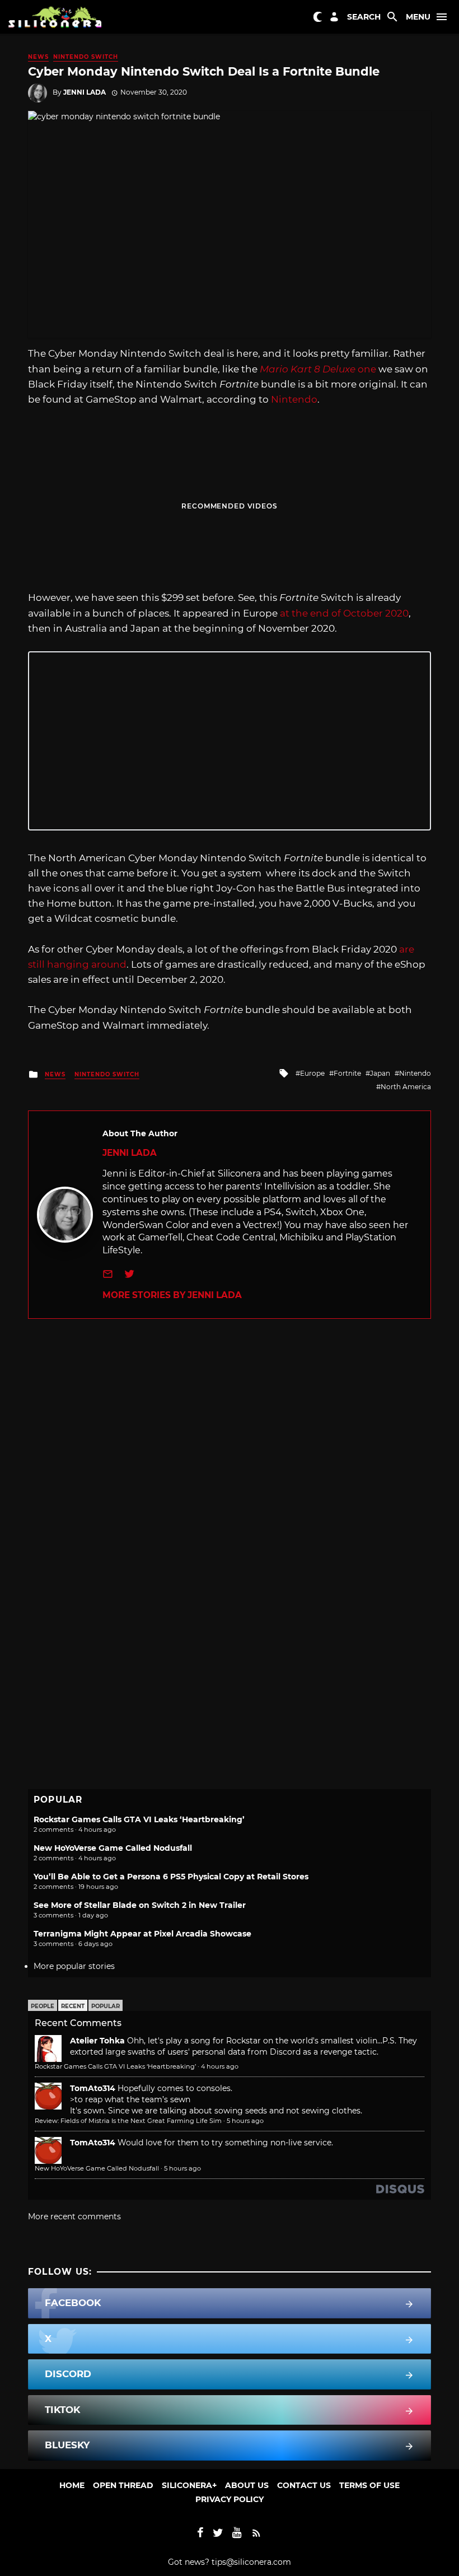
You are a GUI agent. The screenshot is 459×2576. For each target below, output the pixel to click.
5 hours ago (245, 2121)
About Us (247, 2485)
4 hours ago (220, 2066)
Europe (312, 1073)
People (43, 2006)
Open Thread (123, 2485)
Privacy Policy (230, 2499)
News (38, 57)
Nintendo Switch (86, 57)
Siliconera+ (189, 2485)
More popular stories (74, 1966)
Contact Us (304, 2485)
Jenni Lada (85, 92)
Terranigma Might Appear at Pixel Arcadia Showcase (142, 1934)
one (318, 369)
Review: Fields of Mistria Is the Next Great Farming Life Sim (128, 2121)
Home (72, 2485)
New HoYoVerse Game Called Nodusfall (113, 1848)
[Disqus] (230, 1459)
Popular (106, 2006)
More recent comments (74, 2216)
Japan (380, 1073)
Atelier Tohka (97, 2041)
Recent (73, 2006)
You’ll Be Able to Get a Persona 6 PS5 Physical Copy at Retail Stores (171, 1877)
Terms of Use (369, 2485)
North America (406, 1087)
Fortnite (347, 1073)
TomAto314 (93, 2088)
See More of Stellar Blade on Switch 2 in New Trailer (140, 1905)
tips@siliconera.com (251, 2562)
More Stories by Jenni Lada (172, 1295)
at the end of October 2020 (344, 613)
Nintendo (294, 399)
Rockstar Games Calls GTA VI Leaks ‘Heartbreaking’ (139, 1819)
